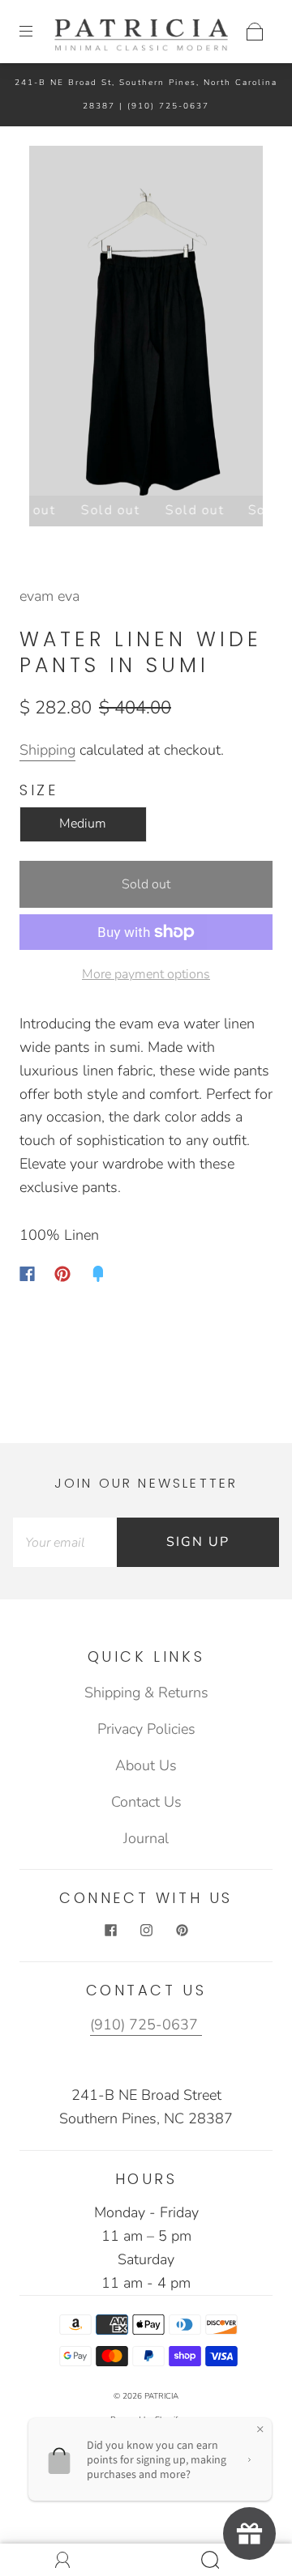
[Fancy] (98, 1274)
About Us (146, 1765)
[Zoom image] (146, 324)
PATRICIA (161, 2396)
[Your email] (65, 1542)
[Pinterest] (62, 1274)
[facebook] (110, 1931)
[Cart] (255, 32)
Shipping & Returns (146, 1692)
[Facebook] (27, 1274)
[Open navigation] (37, 32)
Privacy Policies (146, 1729)
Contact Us (146, 1802)
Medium (83, 824)
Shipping (47, 750)
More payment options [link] (146, 974)
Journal (146, 1838)
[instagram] (146, 1931)
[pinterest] (182, 1931)
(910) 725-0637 (168, 106)
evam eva (49, 596)
